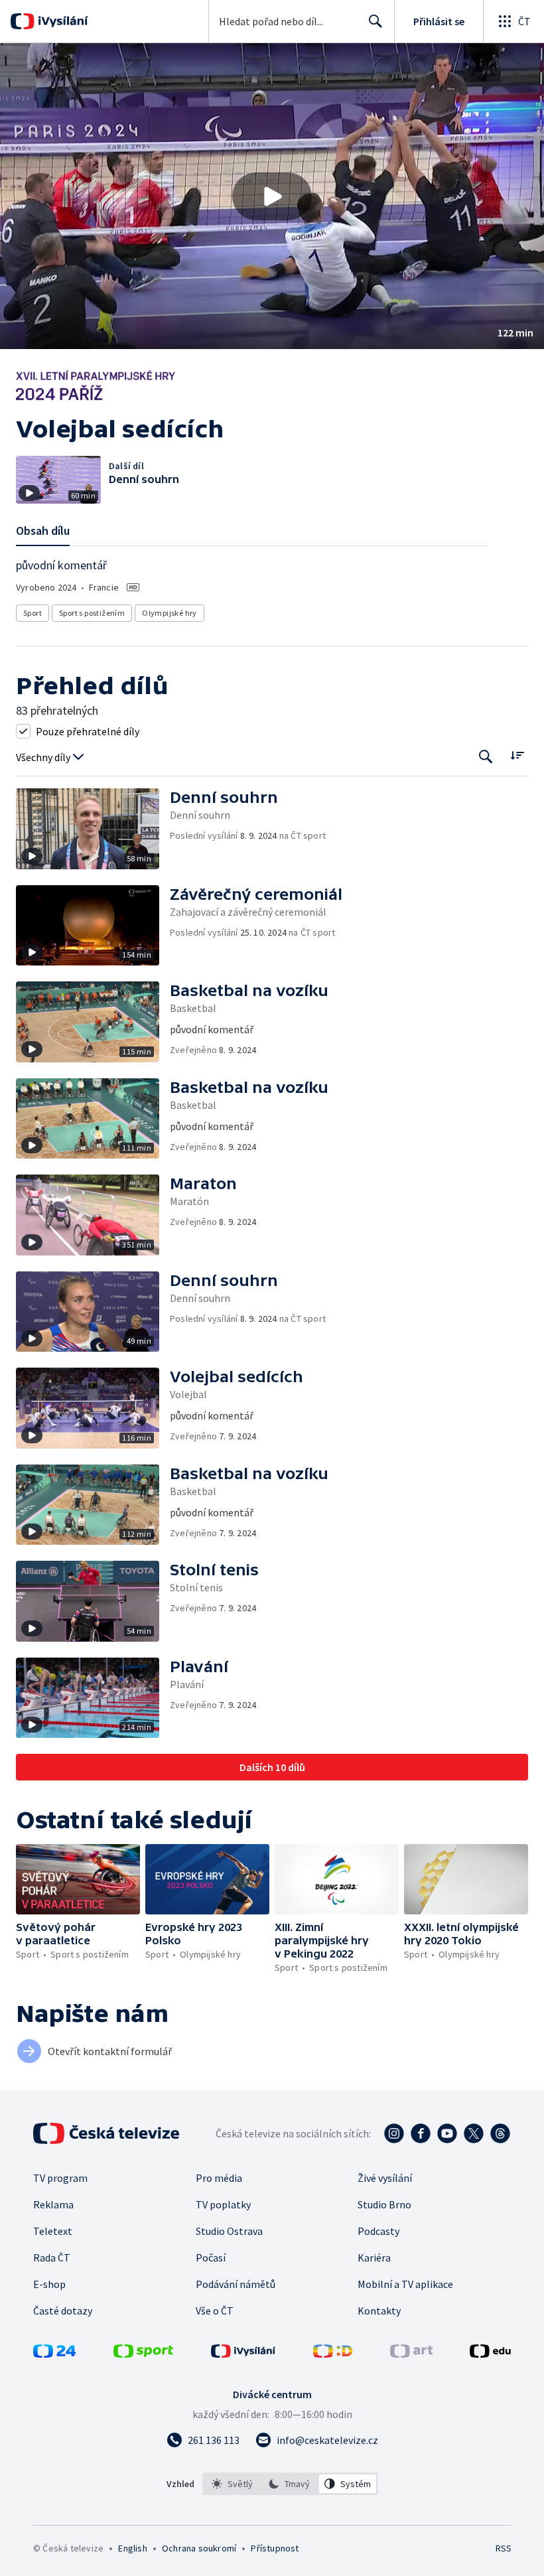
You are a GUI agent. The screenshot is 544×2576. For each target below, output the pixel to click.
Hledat (375, 21)
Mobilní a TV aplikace (405, 2284)
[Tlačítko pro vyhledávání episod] (486, 756)
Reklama (53, 2204)
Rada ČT (52, 2257)
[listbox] (290, 2484)
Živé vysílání (385, 2178)
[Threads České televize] (500, 2133)
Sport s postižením (92, 613)
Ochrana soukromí (199, 2548)
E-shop (49, 2284)
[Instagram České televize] (394, 2133)
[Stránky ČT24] (54, 2354)
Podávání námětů (236, 2284)
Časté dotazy (63, 2311)
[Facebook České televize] (421, 2133)
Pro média (219, 2178)
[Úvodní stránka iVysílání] (61, 21)
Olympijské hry (170, 613)
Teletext (53, 2231)
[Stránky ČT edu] (490, 2354)
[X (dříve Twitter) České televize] (474, 2133)
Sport (33, 613)
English (132, 2548)
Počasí (211, 2257)
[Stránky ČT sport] (143, 2354)
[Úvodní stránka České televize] (107, 2133)
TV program (60, 2178)
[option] (233, 2484)
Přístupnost (275, 2548)
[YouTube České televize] (447, 2133)
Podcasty (378, 2231)
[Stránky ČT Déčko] (333, 2354)
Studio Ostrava (229, 2231)
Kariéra (374, 2257)
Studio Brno (384, 2204)
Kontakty (379, 2311)
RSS (503, 2548)
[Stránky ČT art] (411, 2354)
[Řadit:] (517, 755)
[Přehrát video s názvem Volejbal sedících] (272, 196)
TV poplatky (223, 2204)
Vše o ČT (215, 2311)
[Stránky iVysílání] (243, 2354)
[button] (272, 196)
